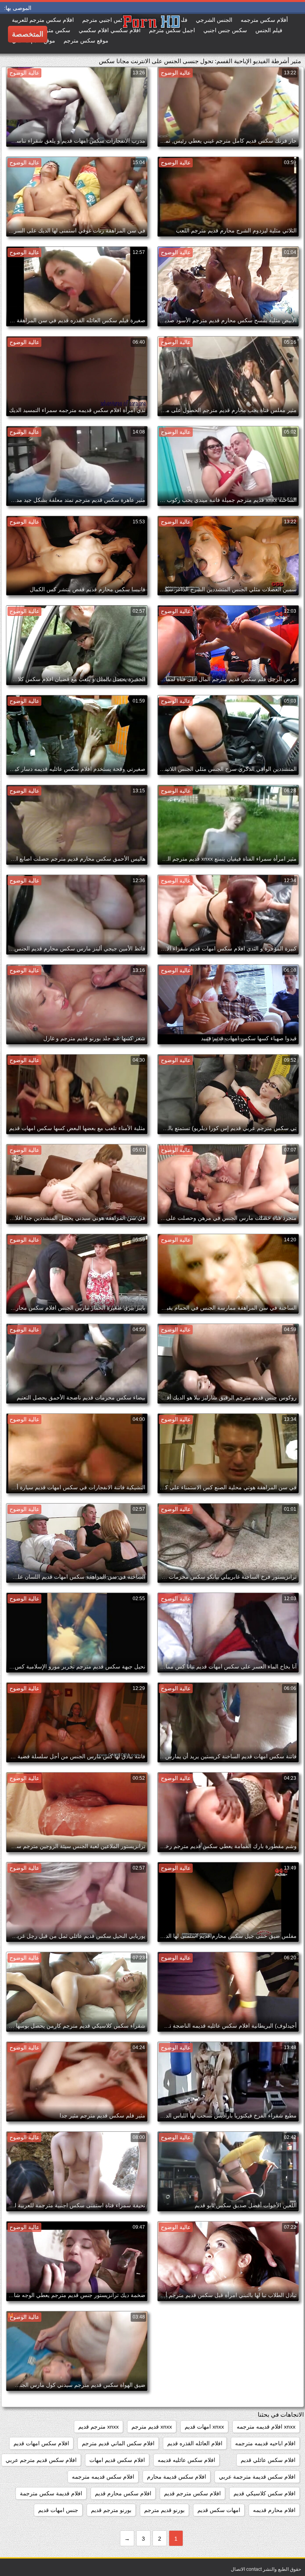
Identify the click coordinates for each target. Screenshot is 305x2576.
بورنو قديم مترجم (164, 2510)
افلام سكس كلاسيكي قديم (264, 2493)
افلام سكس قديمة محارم (177, 2477)
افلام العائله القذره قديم (195, 2443)
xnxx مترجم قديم (98, 2427)
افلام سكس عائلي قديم (268, 2460)
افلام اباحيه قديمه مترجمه (265, 2443)
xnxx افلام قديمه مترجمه (266, 2427)
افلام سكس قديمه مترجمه (103, 2477)
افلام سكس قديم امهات (117, 2460)
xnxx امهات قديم (204, 2427)
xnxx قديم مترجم (152, 2427)
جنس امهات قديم (58, 2510)
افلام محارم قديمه (274, 2510)
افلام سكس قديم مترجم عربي (41, 2460)
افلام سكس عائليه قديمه (186, 2460)
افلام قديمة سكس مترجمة (51, 2493)
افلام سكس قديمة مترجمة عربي (257, 2477)
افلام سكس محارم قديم (123, 2493)
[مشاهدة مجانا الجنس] (122, 34)
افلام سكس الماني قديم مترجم (118, 2443)
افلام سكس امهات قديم (41, 2443)
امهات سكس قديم (219, 2510)
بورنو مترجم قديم (111, 2510)
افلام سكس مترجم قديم (192, 2493)
